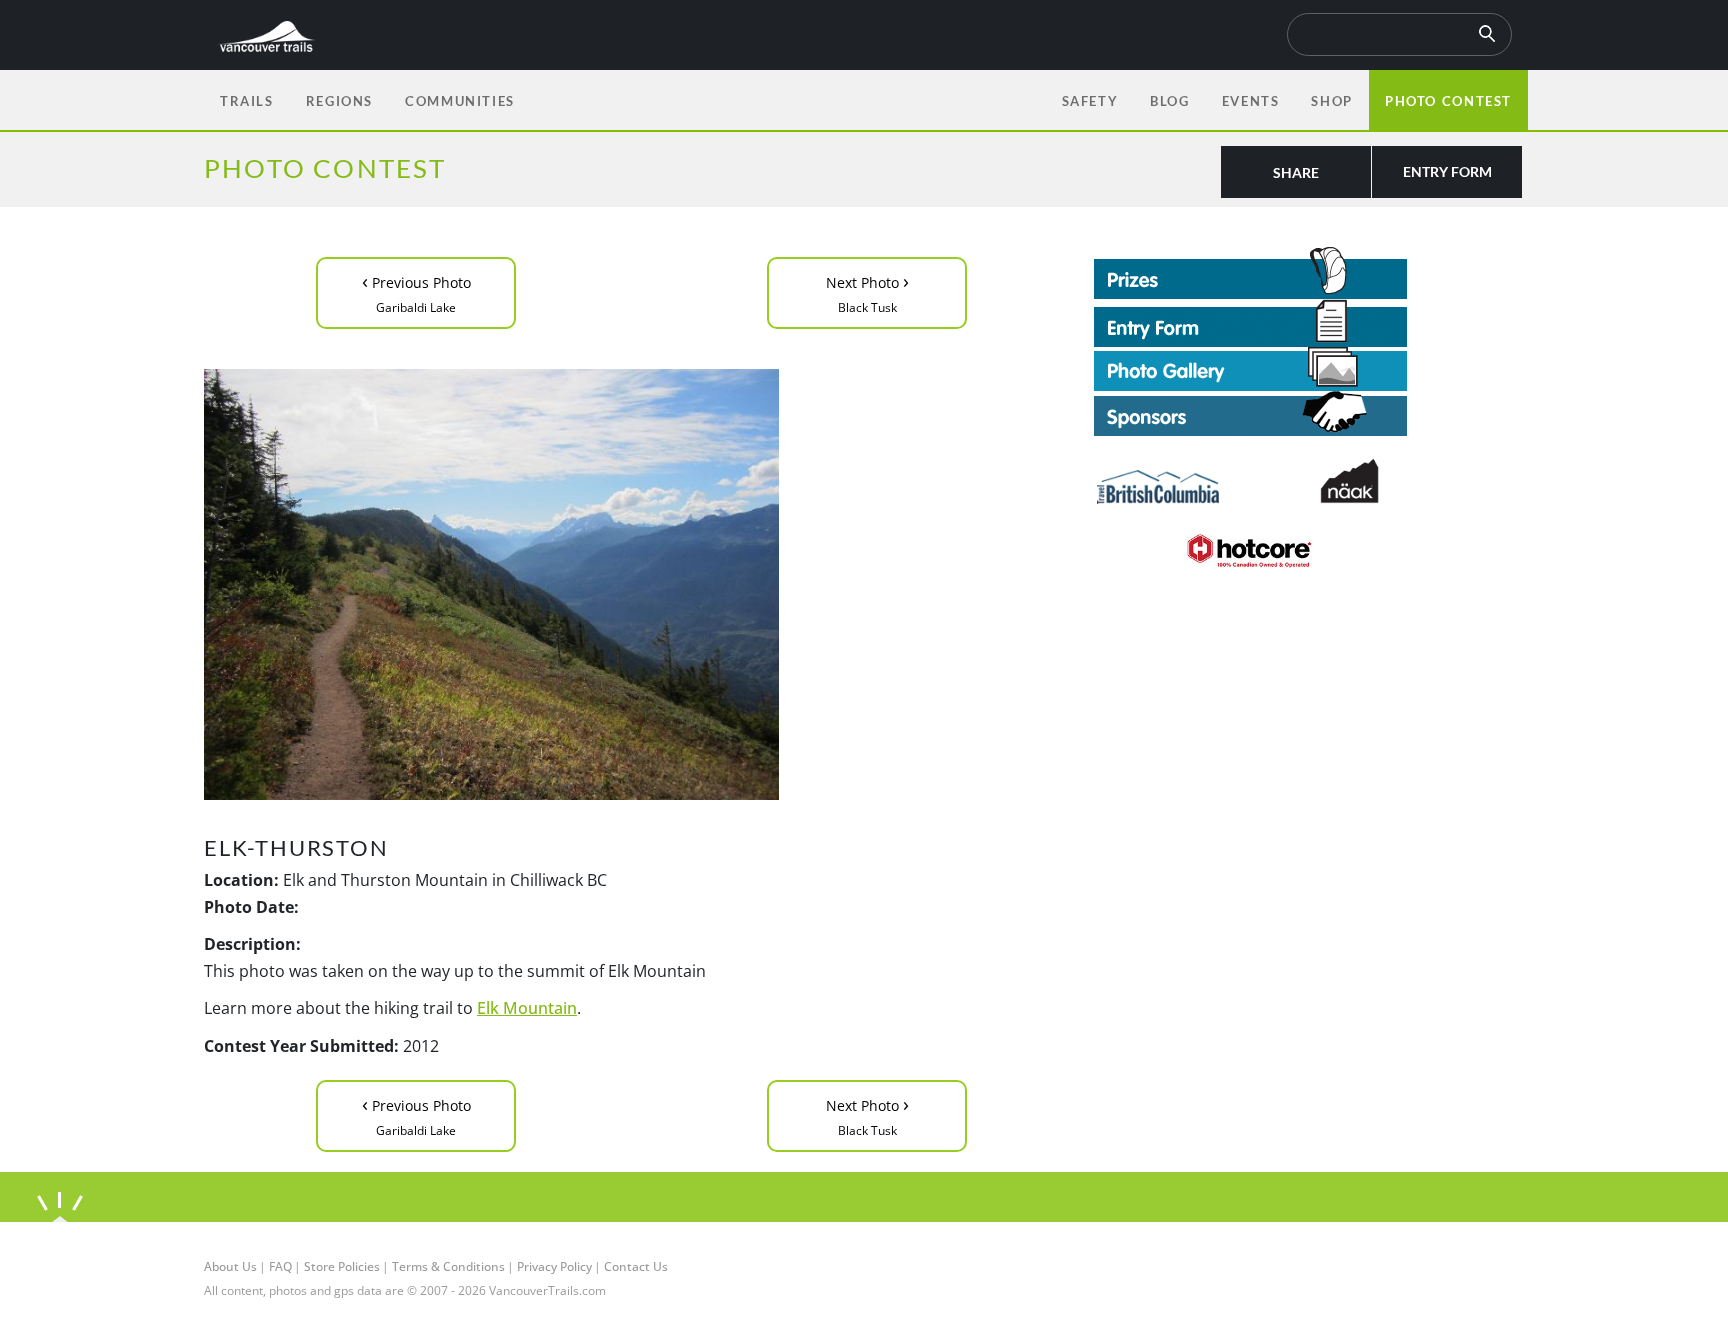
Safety (1090, 101)
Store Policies (342, 1266)
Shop (1331, 101)
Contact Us (636, 1266)
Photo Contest (1448, 101)
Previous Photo (416, 291)
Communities (460, 101)
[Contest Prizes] (1309, 273)
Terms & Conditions (448, 1266)
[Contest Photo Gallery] (1250, 367)
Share (1296, 172)
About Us (230, 1266)
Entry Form (1447, 171)
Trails (247, 101)
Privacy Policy (554, 1266)
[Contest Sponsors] (1309, 413)
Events (1251, 101)
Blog (1169, 101)
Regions (339, 101)
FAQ (280, 1266)
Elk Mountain (527, 1008)
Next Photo (867, 291)
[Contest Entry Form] (1309, 323)
